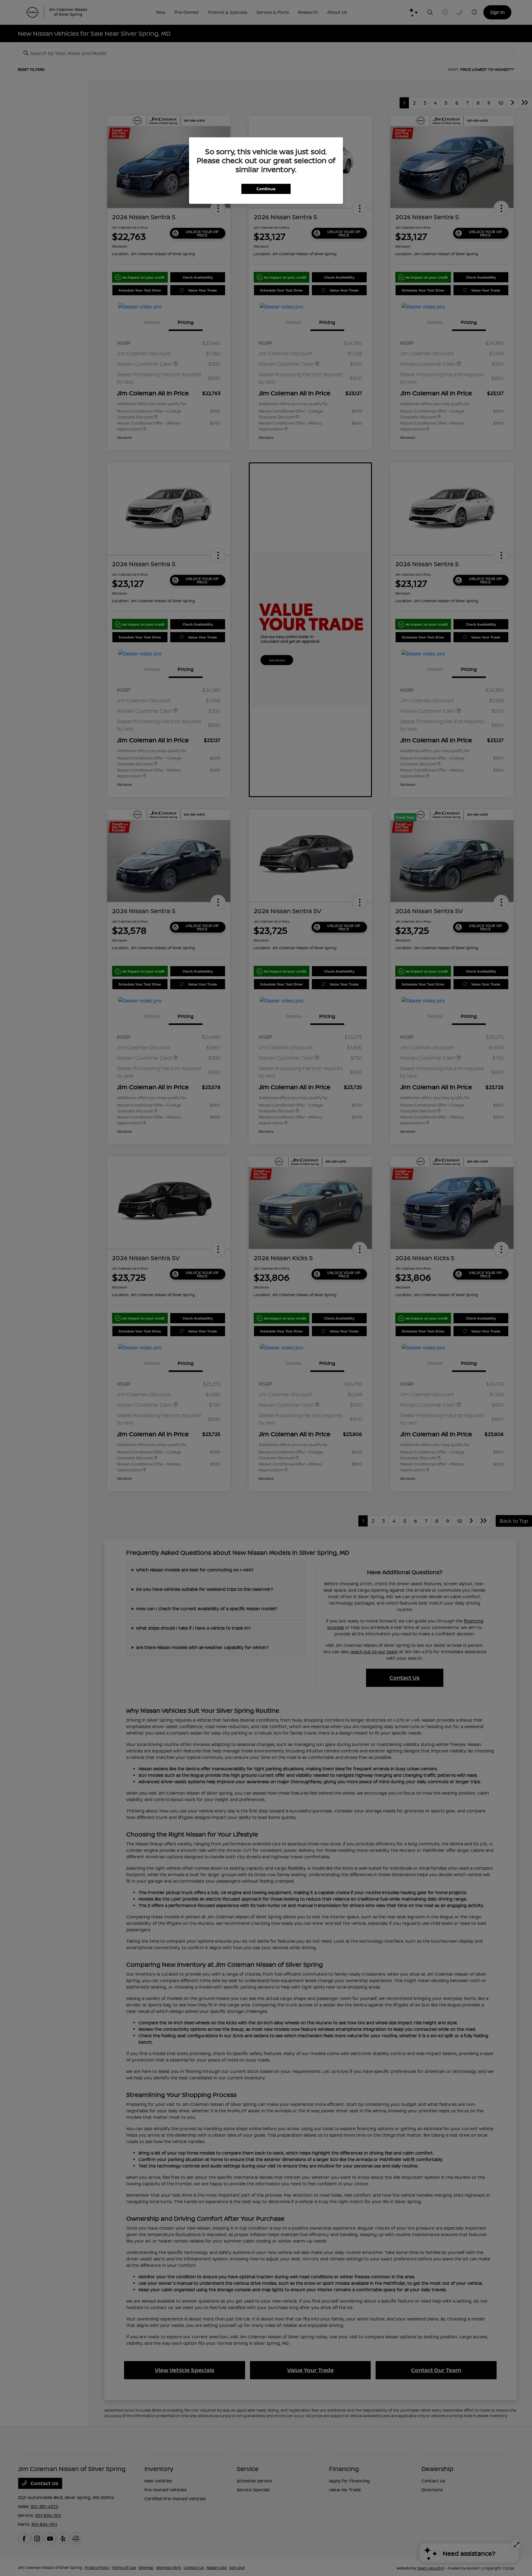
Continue (266, 189)
